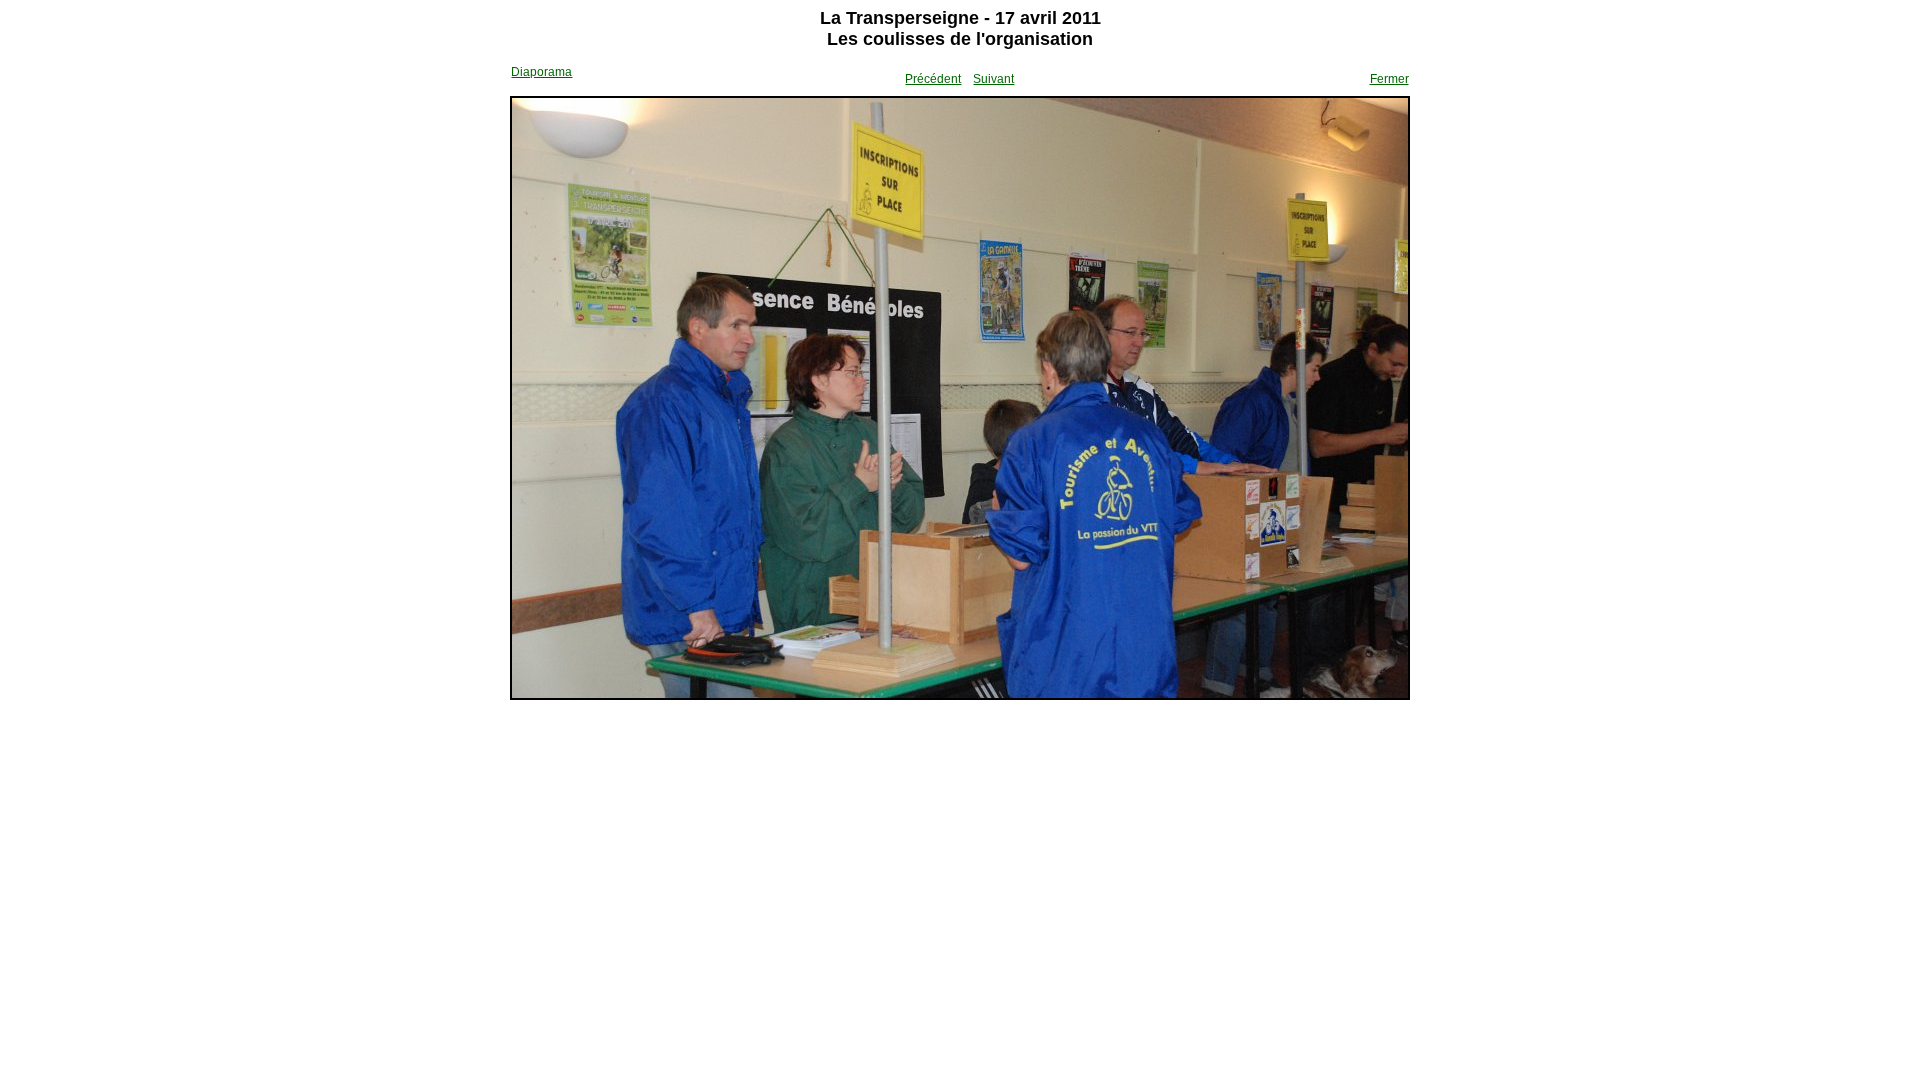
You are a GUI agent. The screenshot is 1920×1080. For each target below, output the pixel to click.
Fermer (1389, 79)
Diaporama (541, 72)
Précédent (933, 79)
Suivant (993, 79)
